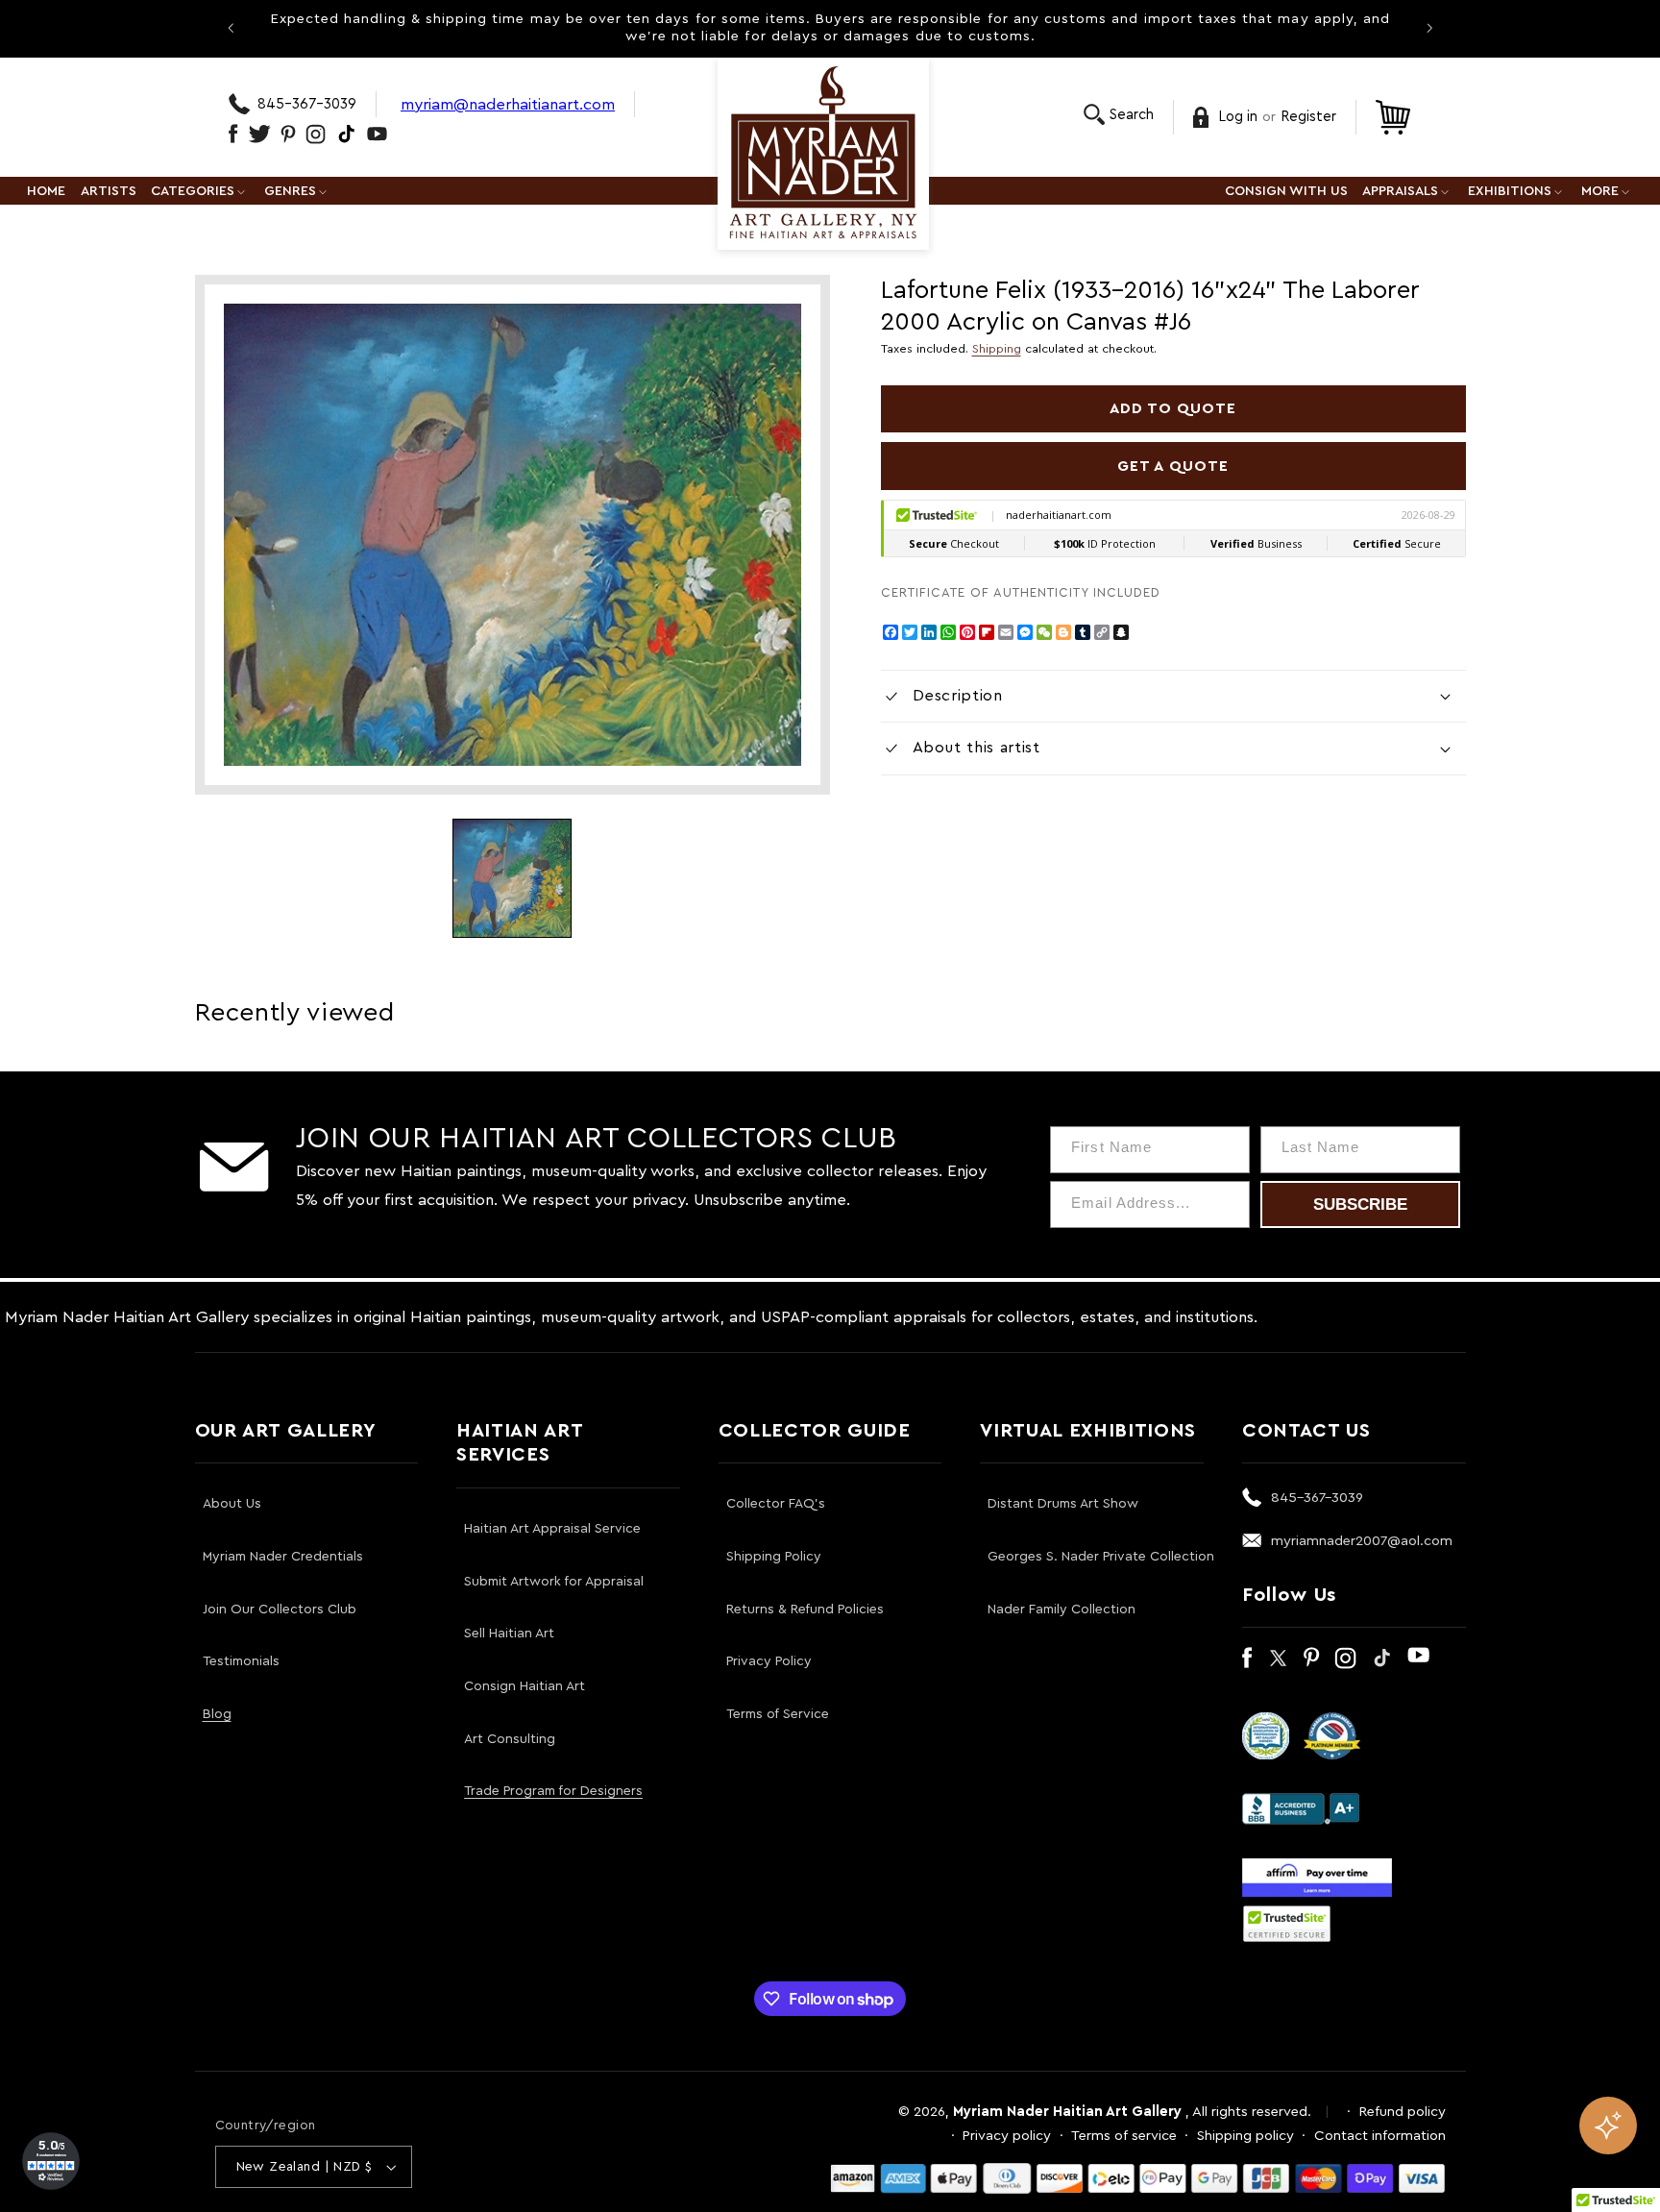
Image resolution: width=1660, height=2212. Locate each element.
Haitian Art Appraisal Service (552, 1529)
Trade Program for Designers (553, 1791)
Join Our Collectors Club (280, 1610)
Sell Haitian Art (509, 1634)
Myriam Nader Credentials (283, 1557)
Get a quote (1173, 466)
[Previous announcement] (231, 28)
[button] (1119, 115)
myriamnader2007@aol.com (1362, 1541)
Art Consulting (510, 1739)
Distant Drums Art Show (1063, 1504)
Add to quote (1173, 408)
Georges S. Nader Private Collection (1101, 1557)
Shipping (997, 349)
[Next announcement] (1429, 28)
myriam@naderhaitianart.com (508, 104)
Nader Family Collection (1062, 1610)
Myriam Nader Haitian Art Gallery (1067, 2112)
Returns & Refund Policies (805, 1610)
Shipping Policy (774, 1557)
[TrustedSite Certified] (1287, 1924)
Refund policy (1403, 2112)
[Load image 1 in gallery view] (512, 878)
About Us (232, 1504)
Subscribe (1360, 1204)
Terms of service (1124, 2136)
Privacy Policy (769, 1661)
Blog (217, 1714)
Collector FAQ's (776, 1504)
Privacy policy (1007, 2136)
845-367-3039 (307, 104)
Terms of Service (778, 1714)
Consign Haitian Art (525, 1686)
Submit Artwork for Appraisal (554, 1582)
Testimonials (241, 1661)
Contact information (1380, 2136)
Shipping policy (1245, 2136)
